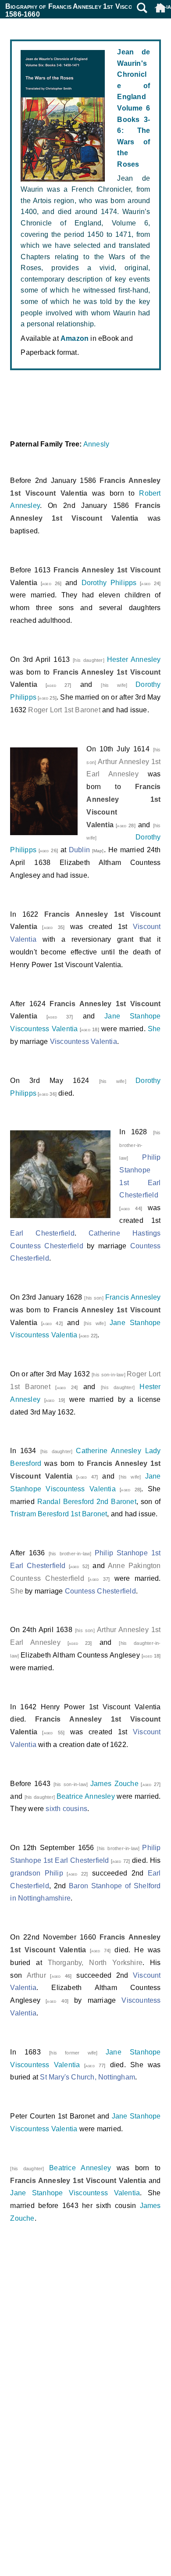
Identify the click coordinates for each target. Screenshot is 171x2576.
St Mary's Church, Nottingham (87, 2077)
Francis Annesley (133, 1297)
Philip (54, 1873)
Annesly (96, 444)
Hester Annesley (134, 659)
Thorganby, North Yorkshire (95, 1963)
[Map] (97, 851)
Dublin (79, 850)
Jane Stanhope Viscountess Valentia (75, 2193)
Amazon (75, 338)
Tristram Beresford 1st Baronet (59, 1514)
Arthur (36, 1975)
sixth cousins (66, 1809)
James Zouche (114, 1784)
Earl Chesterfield (42, 1233)
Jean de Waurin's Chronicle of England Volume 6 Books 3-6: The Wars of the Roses (134, 108)
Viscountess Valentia (84, 1041)
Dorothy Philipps (109, 583)
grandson (25, 1873)
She (154, 1029)
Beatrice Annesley (86, 1796)
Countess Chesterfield (100, 1591)
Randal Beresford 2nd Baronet (87, 1502)
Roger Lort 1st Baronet (64, 710)
